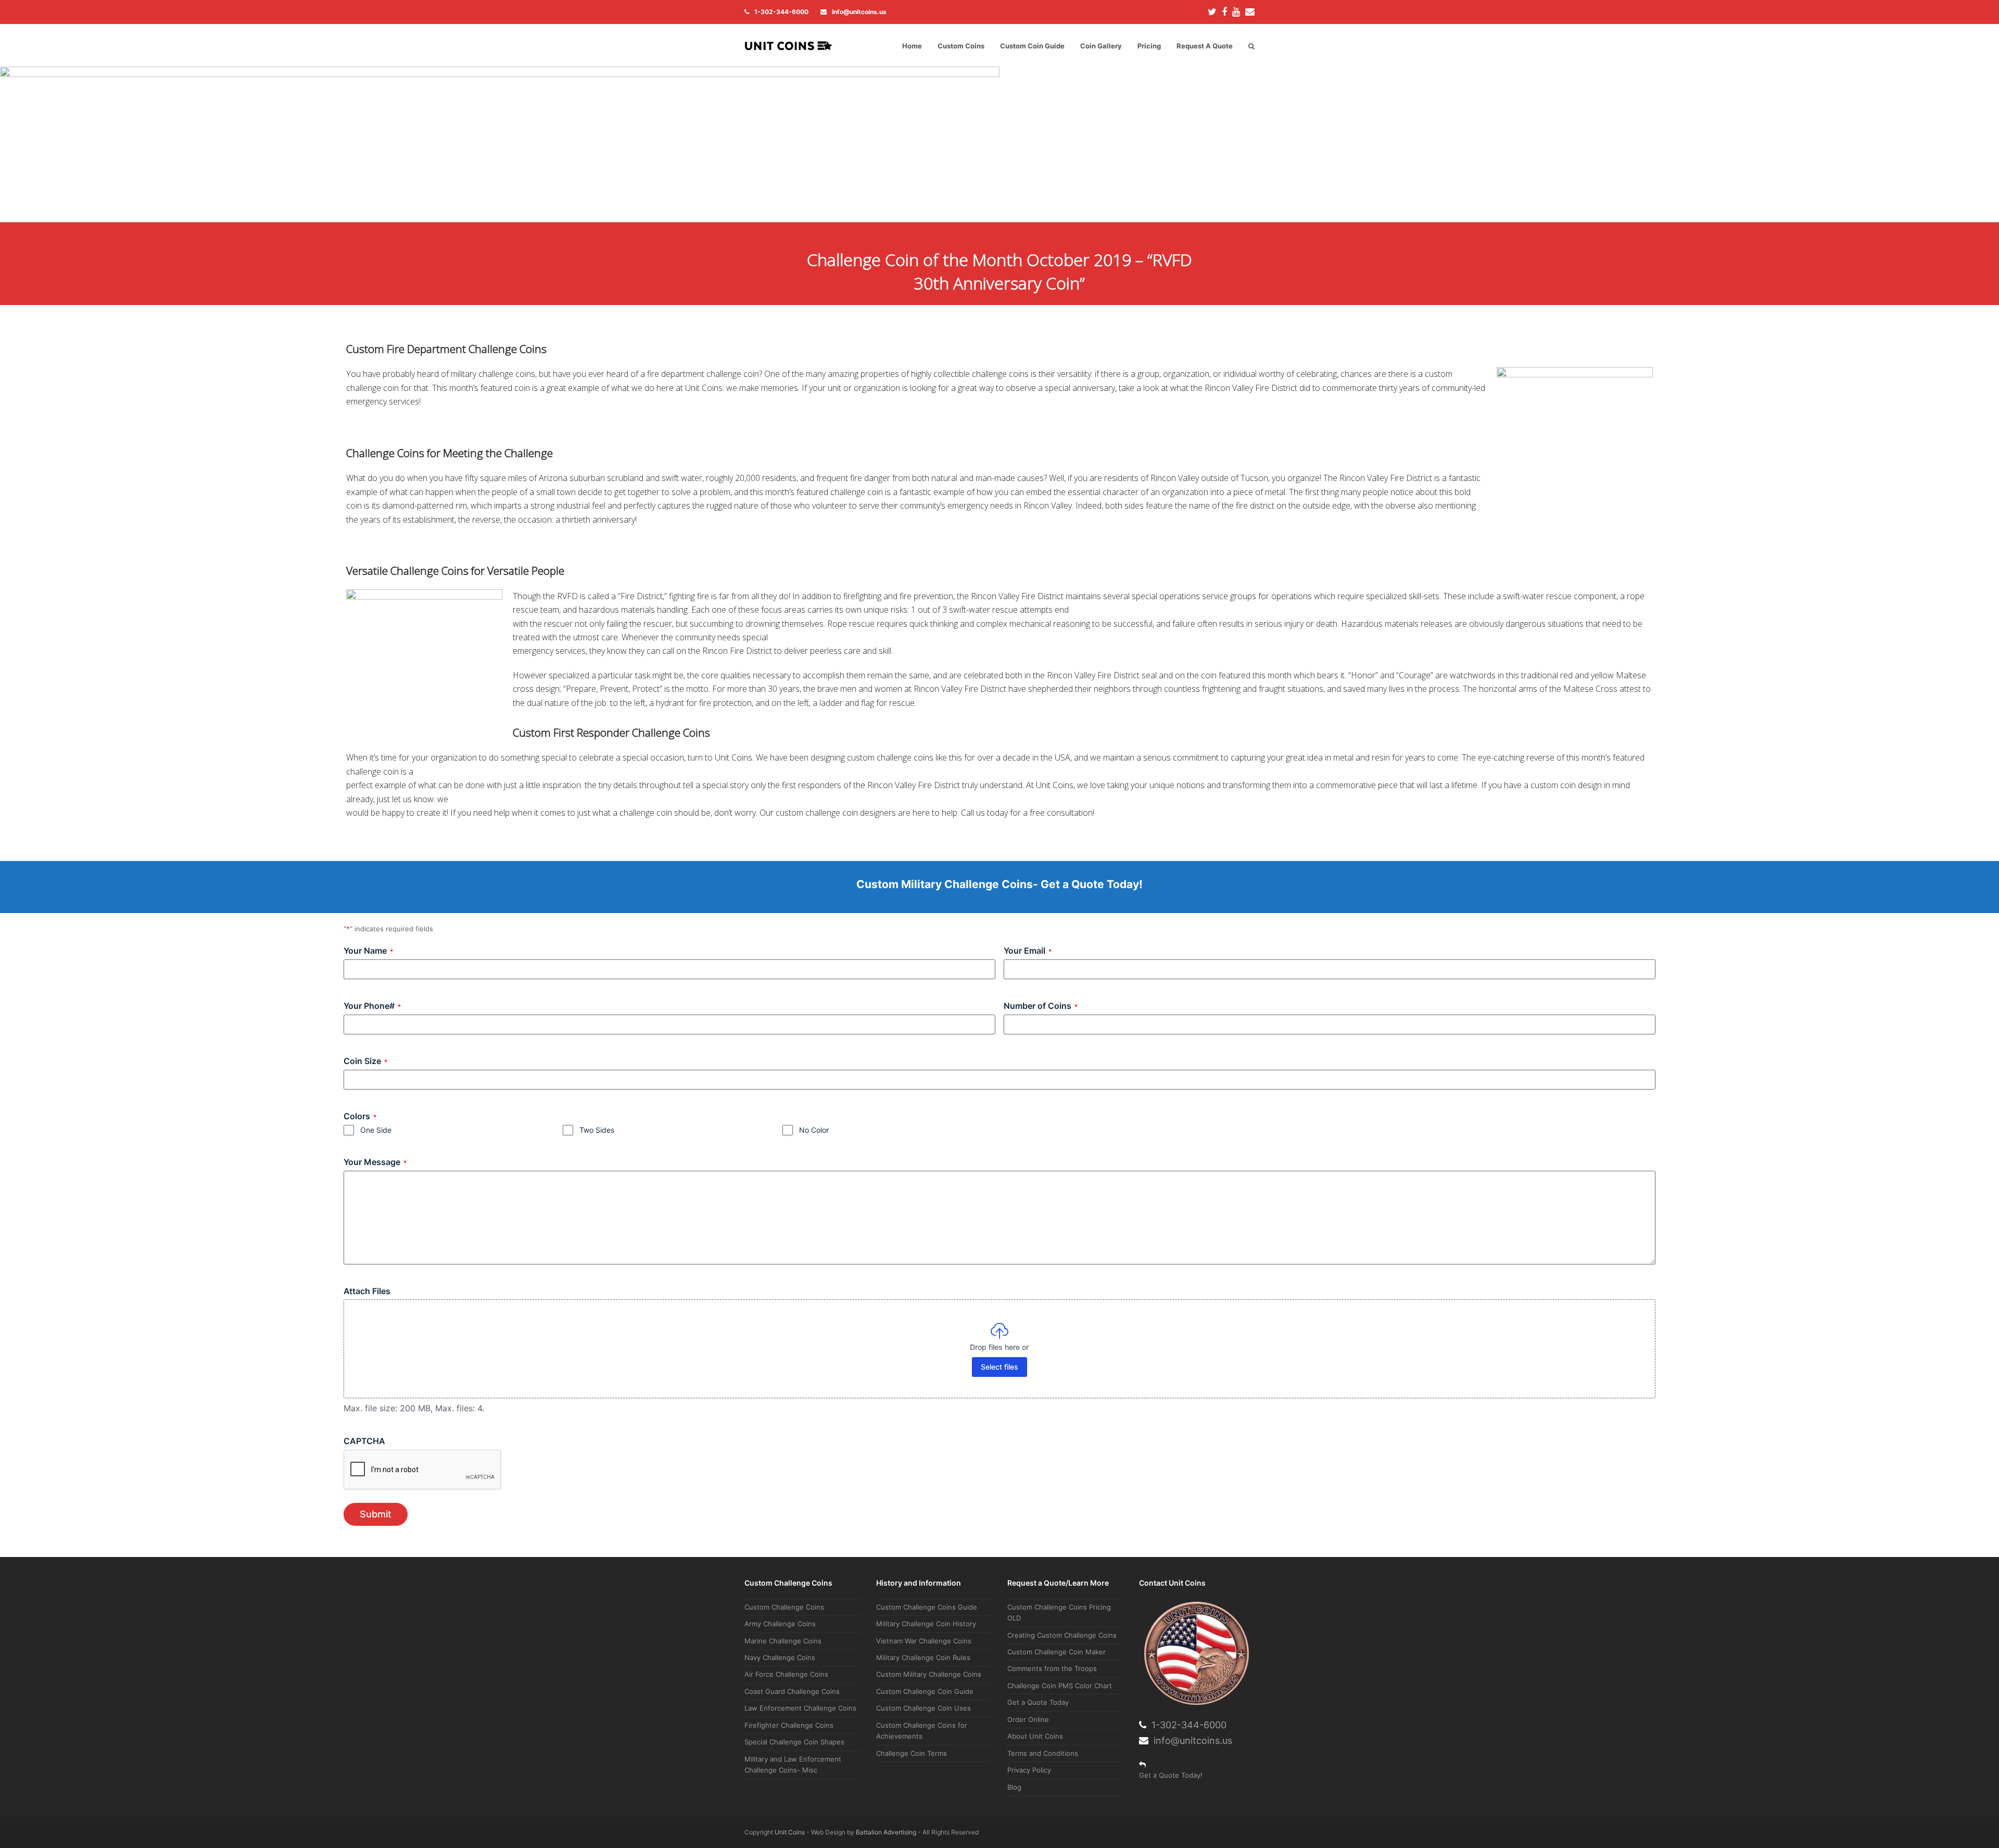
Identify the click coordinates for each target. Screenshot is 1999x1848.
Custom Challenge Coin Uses (923, 1708)
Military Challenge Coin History (926, 1624)
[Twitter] (1212, 12)
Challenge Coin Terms (912, 1753)
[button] (1251, 46)
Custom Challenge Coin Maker (1057, 1652)
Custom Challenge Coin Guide (925, 1691)
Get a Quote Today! (1171, 1775)
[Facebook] (1224, 12)
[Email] (1250, 12)
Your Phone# (372, 1006)
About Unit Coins (1035, 1736)
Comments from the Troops (1052, 1668)
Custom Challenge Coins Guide (927, 1607)
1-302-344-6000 (781, 12)
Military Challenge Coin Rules (923, 1657)
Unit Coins (790, 1832)
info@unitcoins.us (859, 12)
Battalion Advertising (886, 1832)
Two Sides (597, 1130)
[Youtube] (1236, 12)
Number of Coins (1041, 1006)
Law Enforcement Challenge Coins (800, 1708)
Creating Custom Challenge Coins (1062, 1635)
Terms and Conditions (1043, 1753)
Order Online (1028, 1719)
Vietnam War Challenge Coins (924, 1641)
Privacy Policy (1029, 1770)
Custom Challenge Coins (784, 1607)
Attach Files (367, 1291)
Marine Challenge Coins (783, 1641)
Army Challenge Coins (780, 1624)
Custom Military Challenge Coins (929, 1674)
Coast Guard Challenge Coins (792, 1691)
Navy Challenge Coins (780, 1657)
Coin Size (365, 1061)
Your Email (1028, 951)
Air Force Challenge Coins (786, 1674)
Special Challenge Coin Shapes (794, 1742)
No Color (814, 1130)
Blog (1014, 1787)
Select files (1000, 1367)
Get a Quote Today (1038, 1702)
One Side (376, 1130)
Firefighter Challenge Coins (789, 1725)
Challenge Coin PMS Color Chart (1060, 1686)
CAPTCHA (364, 1441)
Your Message (375, 1162)
